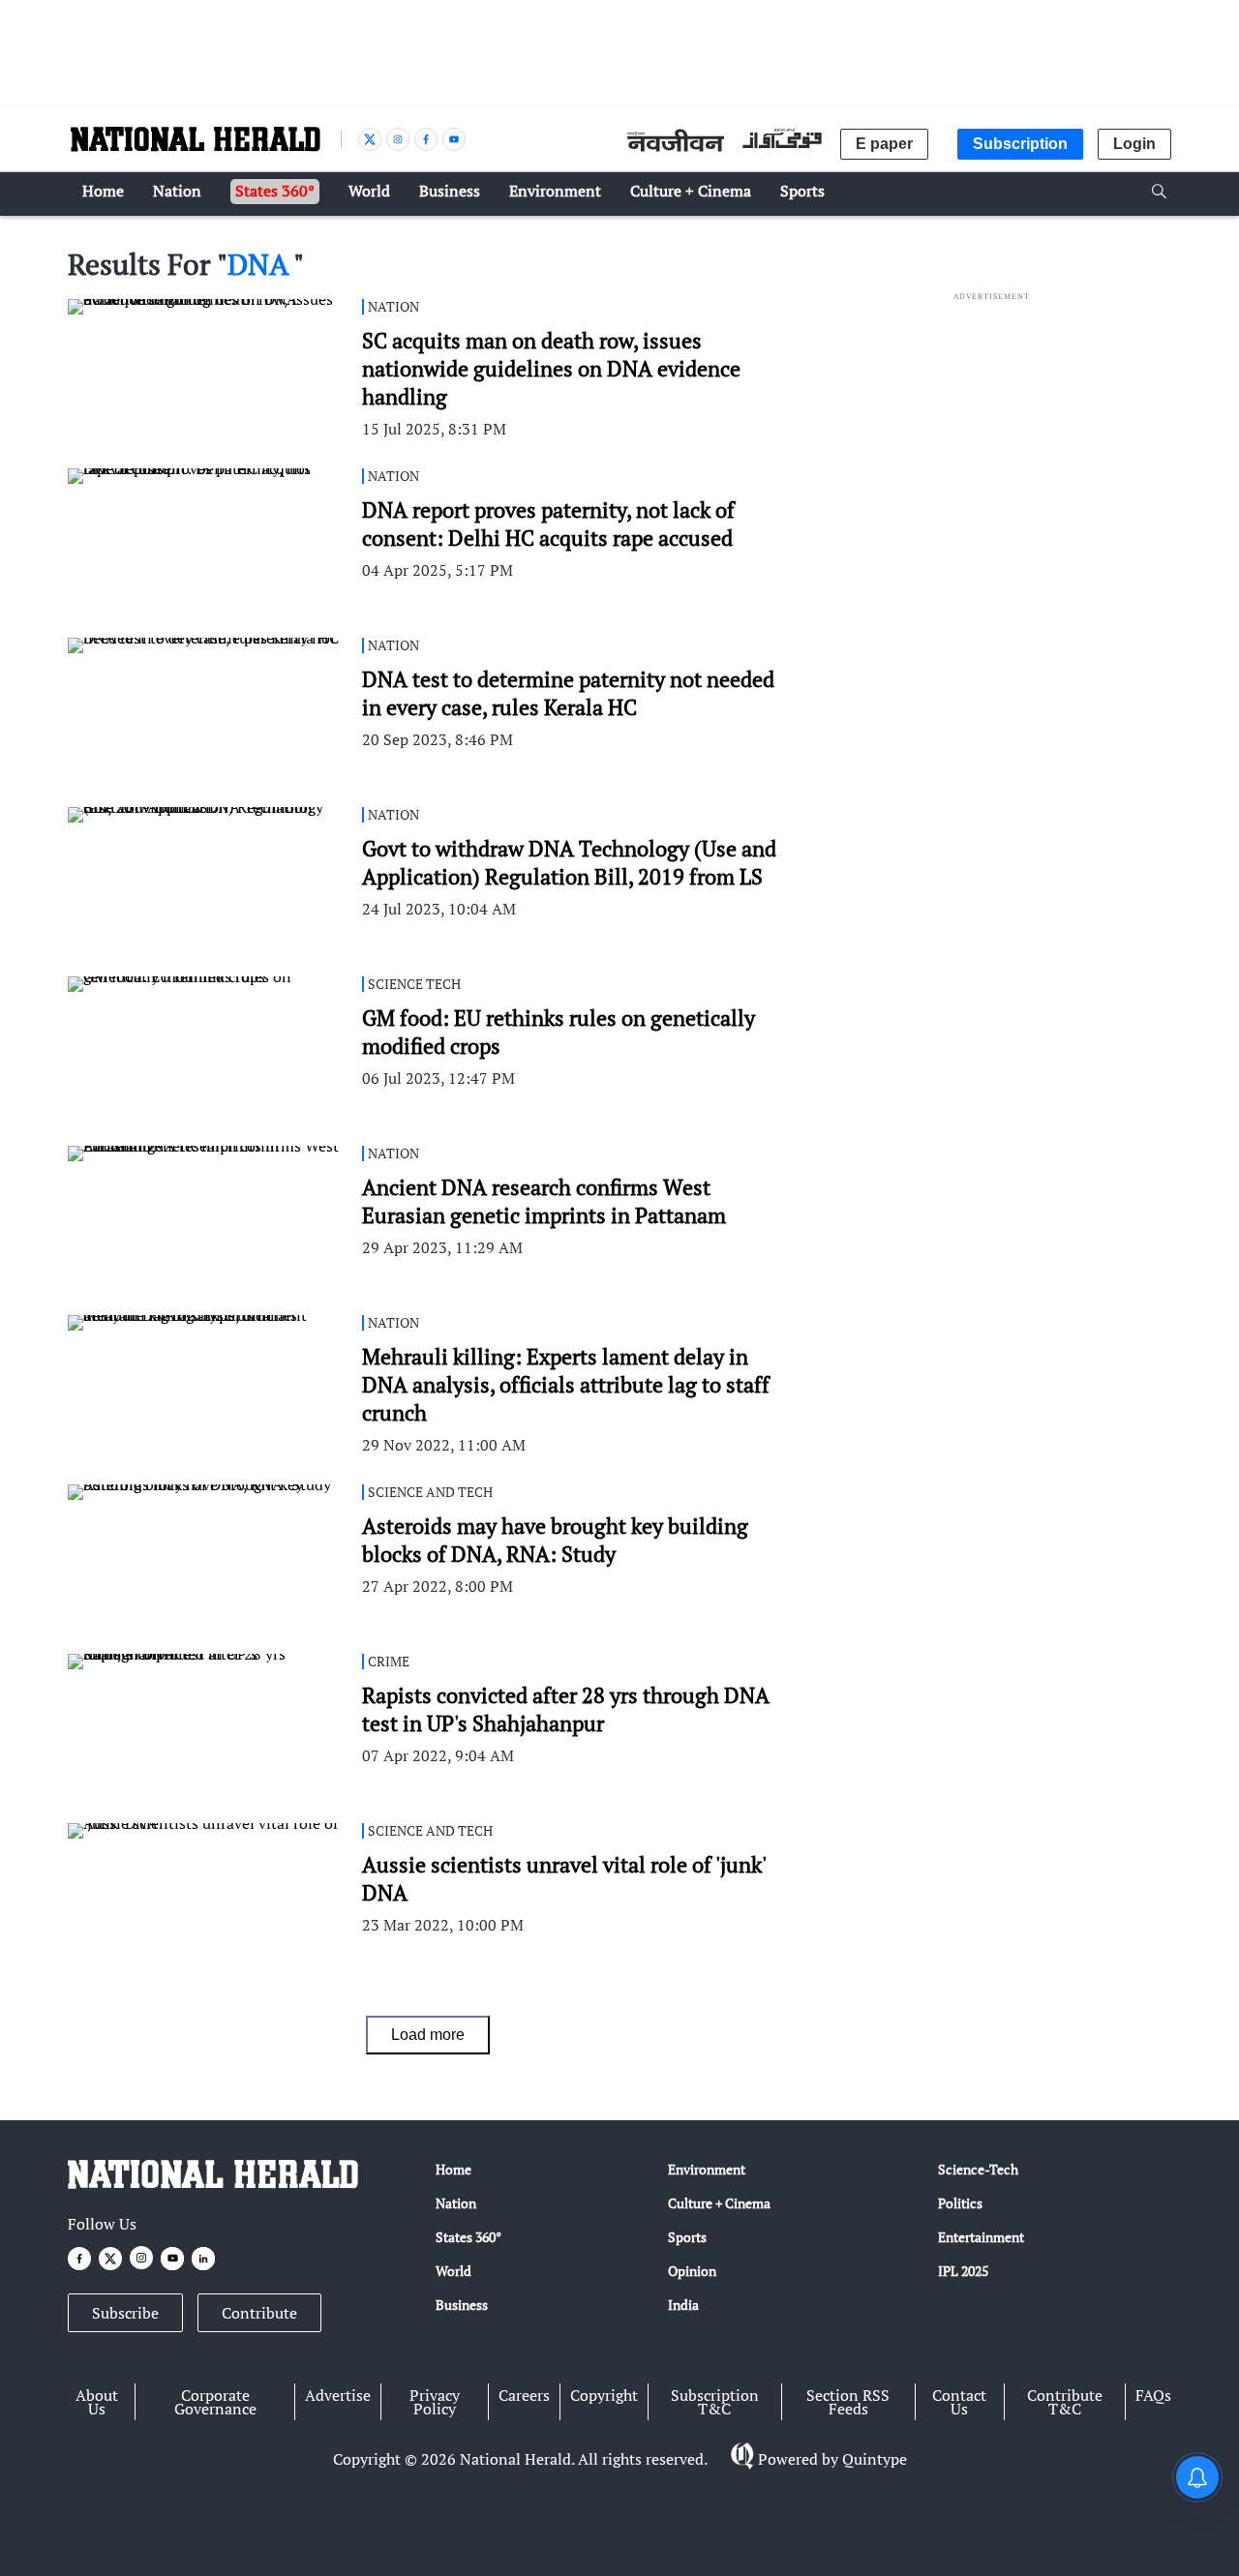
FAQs (1153, 2395)
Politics (960, 2203)
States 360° (468, 2237)
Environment (707, 2169)
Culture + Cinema (719, 2203)
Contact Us (959, 2402)
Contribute (259, 2313)
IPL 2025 (963, 2271)
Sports (687, 2237)
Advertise (338, 2395)
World (453, 2271)
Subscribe (125, 2313)
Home (453, 2169)
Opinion (692, 2271)
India (683, 2305)
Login (1134, 144)
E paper (884, 144)
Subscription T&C (715, 2402)
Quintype (875, 2459)
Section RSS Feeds (848, 2402)
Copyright (604, 2395)
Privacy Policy (435, 2402)
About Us (97, 2402)
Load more (428, 2035)
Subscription (1020, 144)
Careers (524, 2395)
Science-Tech (978, 2169)
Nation (456, 2203)
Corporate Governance (215, 2402)
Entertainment (981, 2237)
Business (462, 2305)
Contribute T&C (1065, 2402)
